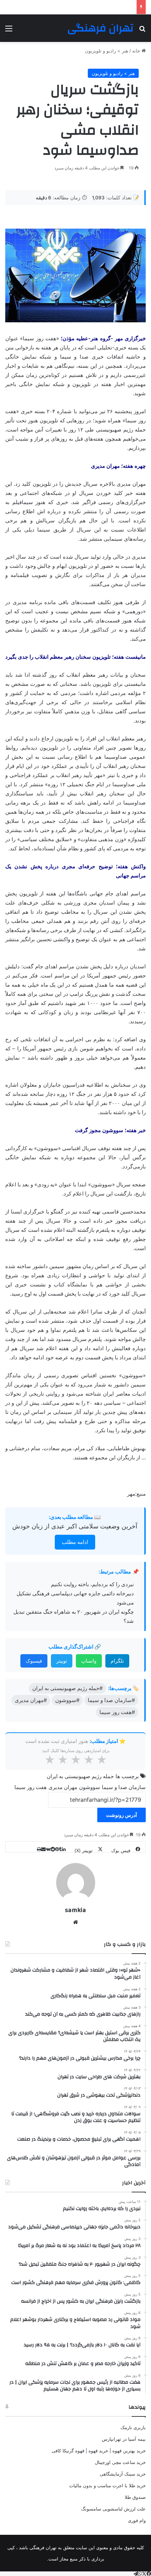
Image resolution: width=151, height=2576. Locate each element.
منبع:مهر (136, 1494)
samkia (75, 1910)
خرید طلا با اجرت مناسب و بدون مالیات (107, 2485)
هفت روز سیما (31, 1787)
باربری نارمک (133, 2427)
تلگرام (117, 1661)
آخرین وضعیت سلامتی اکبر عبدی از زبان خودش (75, 1526)
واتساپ (89, 1661)
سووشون (90, 1787)
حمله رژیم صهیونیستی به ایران (80, 1776)
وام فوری (137, 2520)
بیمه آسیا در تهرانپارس (124, 2439)
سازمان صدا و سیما (124, 1787)
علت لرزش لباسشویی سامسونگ (113, 2509)
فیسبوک (34, 1661)
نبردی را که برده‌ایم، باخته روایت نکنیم (92, 1584)
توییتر (62, 1661)
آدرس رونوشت (122, 1815)
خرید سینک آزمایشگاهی (123, 2474)
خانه (137, 51)
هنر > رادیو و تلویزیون (107, 51)
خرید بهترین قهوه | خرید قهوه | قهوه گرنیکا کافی (99, 2451)
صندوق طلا (135, 2497)
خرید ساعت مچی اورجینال (120, 2462)
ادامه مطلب (75, 1542)
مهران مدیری (63, 1787)
